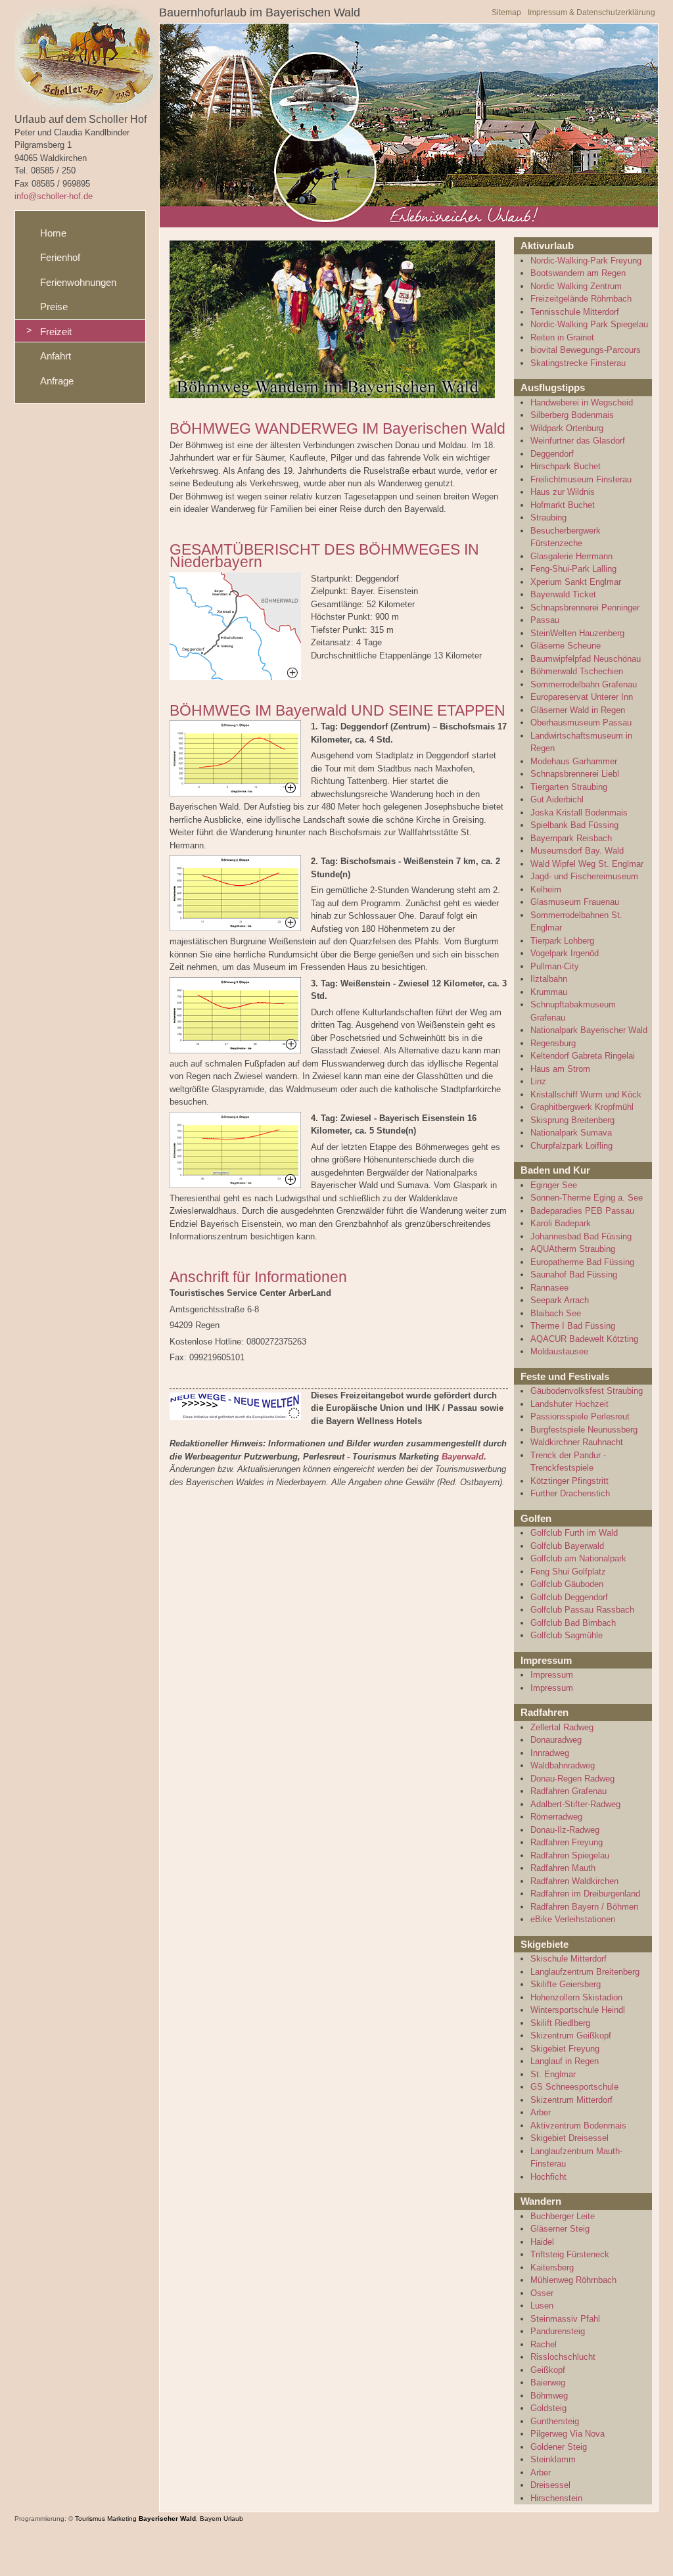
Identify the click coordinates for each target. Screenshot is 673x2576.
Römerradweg (556, 1817)
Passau (545, 620)
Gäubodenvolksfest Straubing (587, 1391)
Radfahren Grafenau (569, 1791)
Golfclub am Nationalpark (578, 1558)
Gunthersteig (555, 2421)
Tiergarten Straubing (569, 787)
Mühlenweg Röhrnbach (573, 2280)
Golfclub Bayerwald (567, 1546)
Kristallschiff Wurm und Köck (586, 1094)
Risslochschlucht (563, 2357)
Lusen (542, 2306)
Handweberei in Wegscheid (582, 402)
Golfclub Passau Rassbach (582, 1610)
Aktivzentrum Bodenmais (578, 2126)
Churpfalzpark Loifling (571, 1146)
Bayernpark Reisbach (571, 838)
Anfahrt (56, 356)
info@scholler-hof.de (54, 196)
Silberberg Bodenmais (572, 415)
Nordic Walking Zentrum (576, 286)
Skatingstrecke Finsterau (578, 363)
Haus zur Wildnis (563, 492)
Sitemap (506, 12)
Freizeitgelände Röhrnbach (581, 299)
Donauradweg (556, 1740)
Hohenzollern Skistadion (576, 1997)
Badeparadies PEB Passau (582, 1211)
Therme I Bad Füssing (573, 1326)
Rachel (544, 2344)
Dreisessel (550, 2485)
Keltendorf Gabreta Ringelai (583, 1056)
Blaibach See (556, 1313)
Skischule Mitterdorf (569, 1959)
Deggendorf (552, 454)
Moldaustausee (559, 1351)
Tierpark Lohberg (562, 941)
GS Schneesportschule (574, 2087)
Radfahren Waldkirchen (574, 1881)
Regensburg (553, 1043)
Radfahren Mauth (563, 1868)
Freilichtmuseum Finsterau (581, 479)
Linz (538, 1081)
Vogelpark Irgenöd (565, 953)
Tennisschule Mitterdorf (575, 312)
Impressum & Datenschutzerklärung (592, 12)
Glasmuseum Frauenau (575, 902)
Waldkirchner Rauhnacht (577, 1442)
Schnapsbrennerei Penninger (585, 608)
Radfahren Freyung (567, 1842)
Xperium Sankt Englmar (576, 582)
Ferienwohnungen (78, 282)
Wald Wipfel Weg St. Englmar (587, 864)
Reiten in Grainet (562, 337)
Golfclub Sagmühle (567, 1635)
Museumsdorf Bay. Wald (577, 851)
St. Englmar (553, 2074)
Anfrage (57, 381)
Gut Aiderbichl (557, 799)
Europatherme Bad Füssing (582, 1262)
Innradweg (550, 1753)
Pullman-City (555, 966)
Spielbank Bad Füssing (574, 825)
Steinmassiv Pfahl (565, 2319)
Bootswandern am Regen (578, 273)
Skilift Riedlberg (560, 2023)
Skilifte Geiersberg (566, 1984)
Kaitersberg (552, 2267)
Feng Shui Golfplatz (568, 1572)
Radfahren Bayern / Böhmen (584, 1907)
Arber (541, 2112)
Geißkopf (548, 2370)
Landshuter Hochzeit (569, 1404)
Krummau (549, 992)
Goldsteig (548, 2408)
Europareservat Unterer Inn (582, 697)
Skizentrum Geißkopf (571, 2035)
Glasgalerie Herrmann (571, 556)
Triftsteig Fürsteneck (570, 2254)
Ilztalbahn (549, 979)
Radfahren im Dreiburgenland (585, 1894)
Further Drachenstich (570, 1493)
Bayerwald (463, 1457)
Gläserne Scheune (566, 646)
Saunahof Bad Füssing (574, 1275)
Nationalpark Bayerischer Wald (589, 1030)
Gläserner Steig (560, 2229)
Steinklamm (553, 2459)
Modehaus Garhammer (574, 761)
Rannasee (549, 1288)
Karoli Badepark (561, 1223)
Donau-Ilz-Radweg (565, 1830)
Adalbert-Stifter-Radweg (575, 1804)
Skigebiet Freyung (565, 2049)
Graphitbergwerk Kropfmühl (582, 1107)
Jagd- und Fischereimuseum (584, 876)
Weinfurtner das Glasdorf (578, 441)
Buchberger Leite (563, 2216)
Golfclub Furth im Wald (574, 1533)
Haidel (542, 2242)
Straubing (548, 517)
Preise (54, 307)
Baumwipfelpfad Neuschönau (586, 659)
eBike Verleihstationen (573, 1919)
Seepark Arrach (560, 1300)
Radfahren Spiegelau (570, 1855)
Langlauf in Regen (565, 2061)
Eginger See (554, 1185)
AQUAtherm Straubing (573, 1249)
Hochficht (548, 2177)
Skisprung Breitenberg (572, 1120)
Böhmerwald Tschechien (577, 671)
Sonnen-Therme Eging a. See (587, 1198)
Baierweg (548, 2382)
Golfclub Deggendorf (569, 1597)
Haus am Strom (560, 1069)
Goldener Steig (559, 2447)
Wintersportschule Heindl (578, 2010)
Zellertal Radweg (562, 1727)
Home (53, 233)
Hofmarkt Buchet (563, 505)
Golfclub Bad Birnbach (573, 1623)
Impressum (552, 1675)
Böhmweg (549, 2396)
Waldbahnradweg (563, 1765)
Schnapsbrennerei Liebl (575, 774)
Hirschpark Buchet (566, 466)
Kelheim (546, 889)
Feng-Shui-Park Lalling (573, 569)
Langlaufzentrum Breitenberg (585, 1972)
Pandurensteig (558, 2331)
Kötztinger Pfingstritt (569, 1481)
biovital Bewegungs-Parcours (586, 350)
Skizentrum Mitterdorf (571, 2100)
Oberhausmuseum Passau (581, 723)
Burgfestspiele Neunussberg (584, 1430)
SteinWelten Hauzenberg (577, 633)
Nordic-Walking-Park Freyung (586, 261)
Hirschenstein (556, 2498)
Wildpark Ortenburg (567, 428)
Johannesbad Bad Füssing (581, 1236)
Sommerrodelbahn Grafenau (584, 684)
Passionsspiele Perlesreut (580, 1416)
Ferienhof (60, 257)
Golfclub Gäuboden (567, 1584)
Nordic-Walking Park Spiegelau (589, 324)
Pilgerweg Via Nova (568, 2434)
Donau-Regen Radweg (572, 1779)
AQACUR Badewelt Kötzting (584, 1339)
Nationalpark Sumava (571, 1133)
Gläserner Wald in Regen (578, 710)
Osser (542, 2293)
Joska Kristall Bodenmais (579, 813)
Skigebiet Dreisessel (569, 2138)
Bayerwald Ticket (563, 594)
